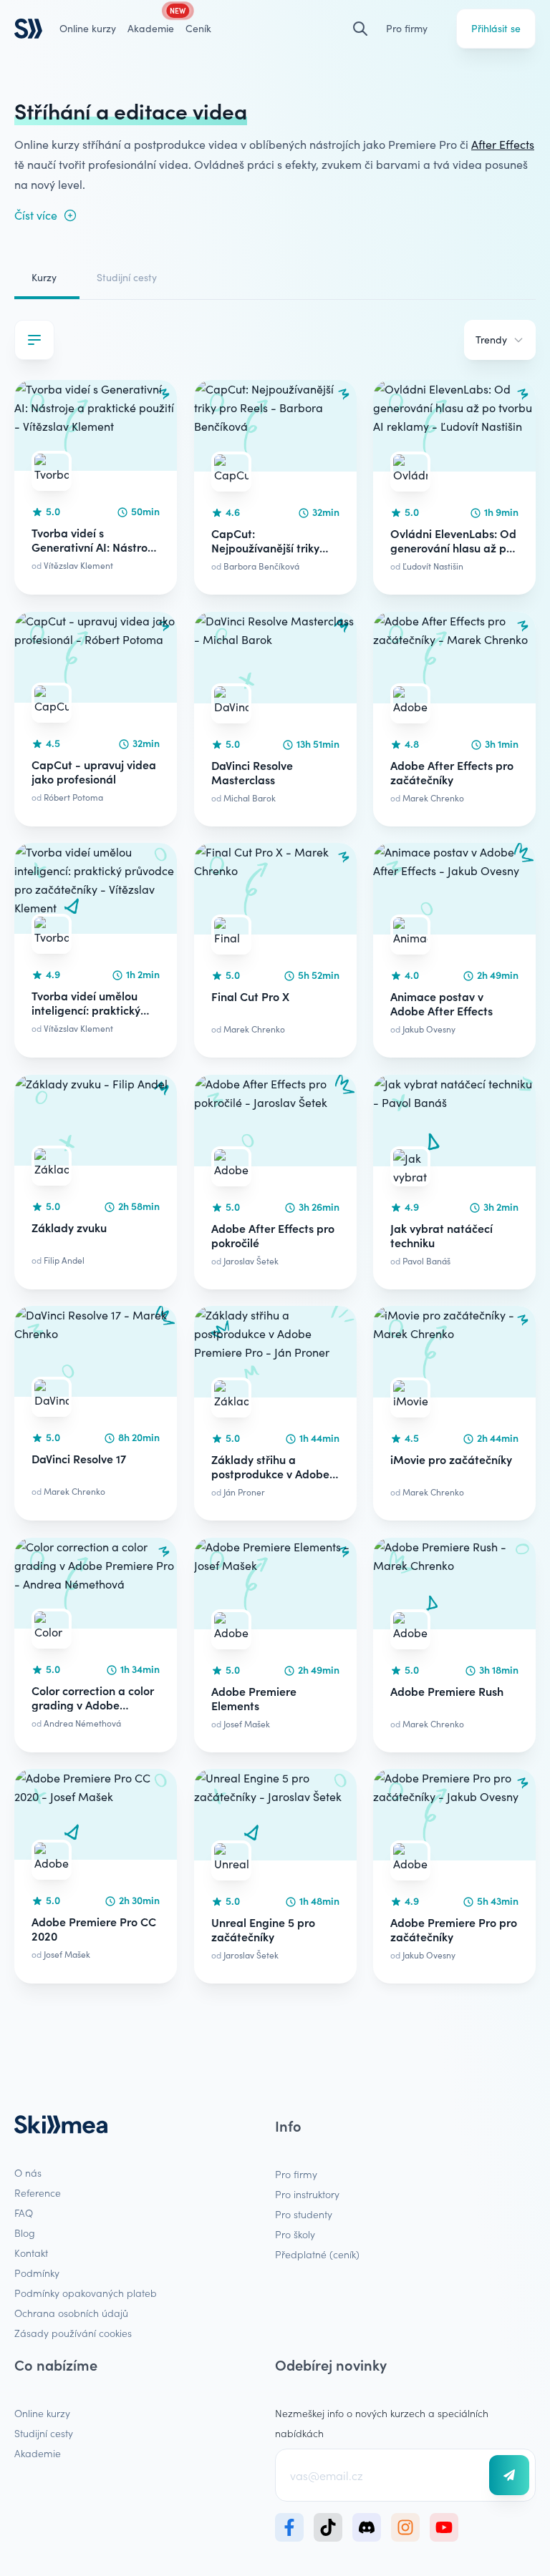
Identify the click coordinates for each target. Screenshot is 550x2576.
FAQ (24, 2212)
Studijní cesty (127, 277)
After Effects (503, 144)
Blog (25, 2233)
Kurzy (44, 277)
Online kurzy (88, 28)
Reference (38, 2192)
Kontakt (31, 2253)
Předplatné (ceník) (317, 2254)
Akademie (38, 2453)
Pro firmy (407, 28)
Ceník (198, 28)
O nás (28, 2172)
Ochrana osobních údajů (71, 2313)
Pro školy (295, 2234)
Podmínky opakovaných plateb (86, 2293)
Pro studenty (304, 2214)
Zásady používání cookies (73, 2333)
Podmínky (37, 2273)
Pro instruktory (307, 2194)
